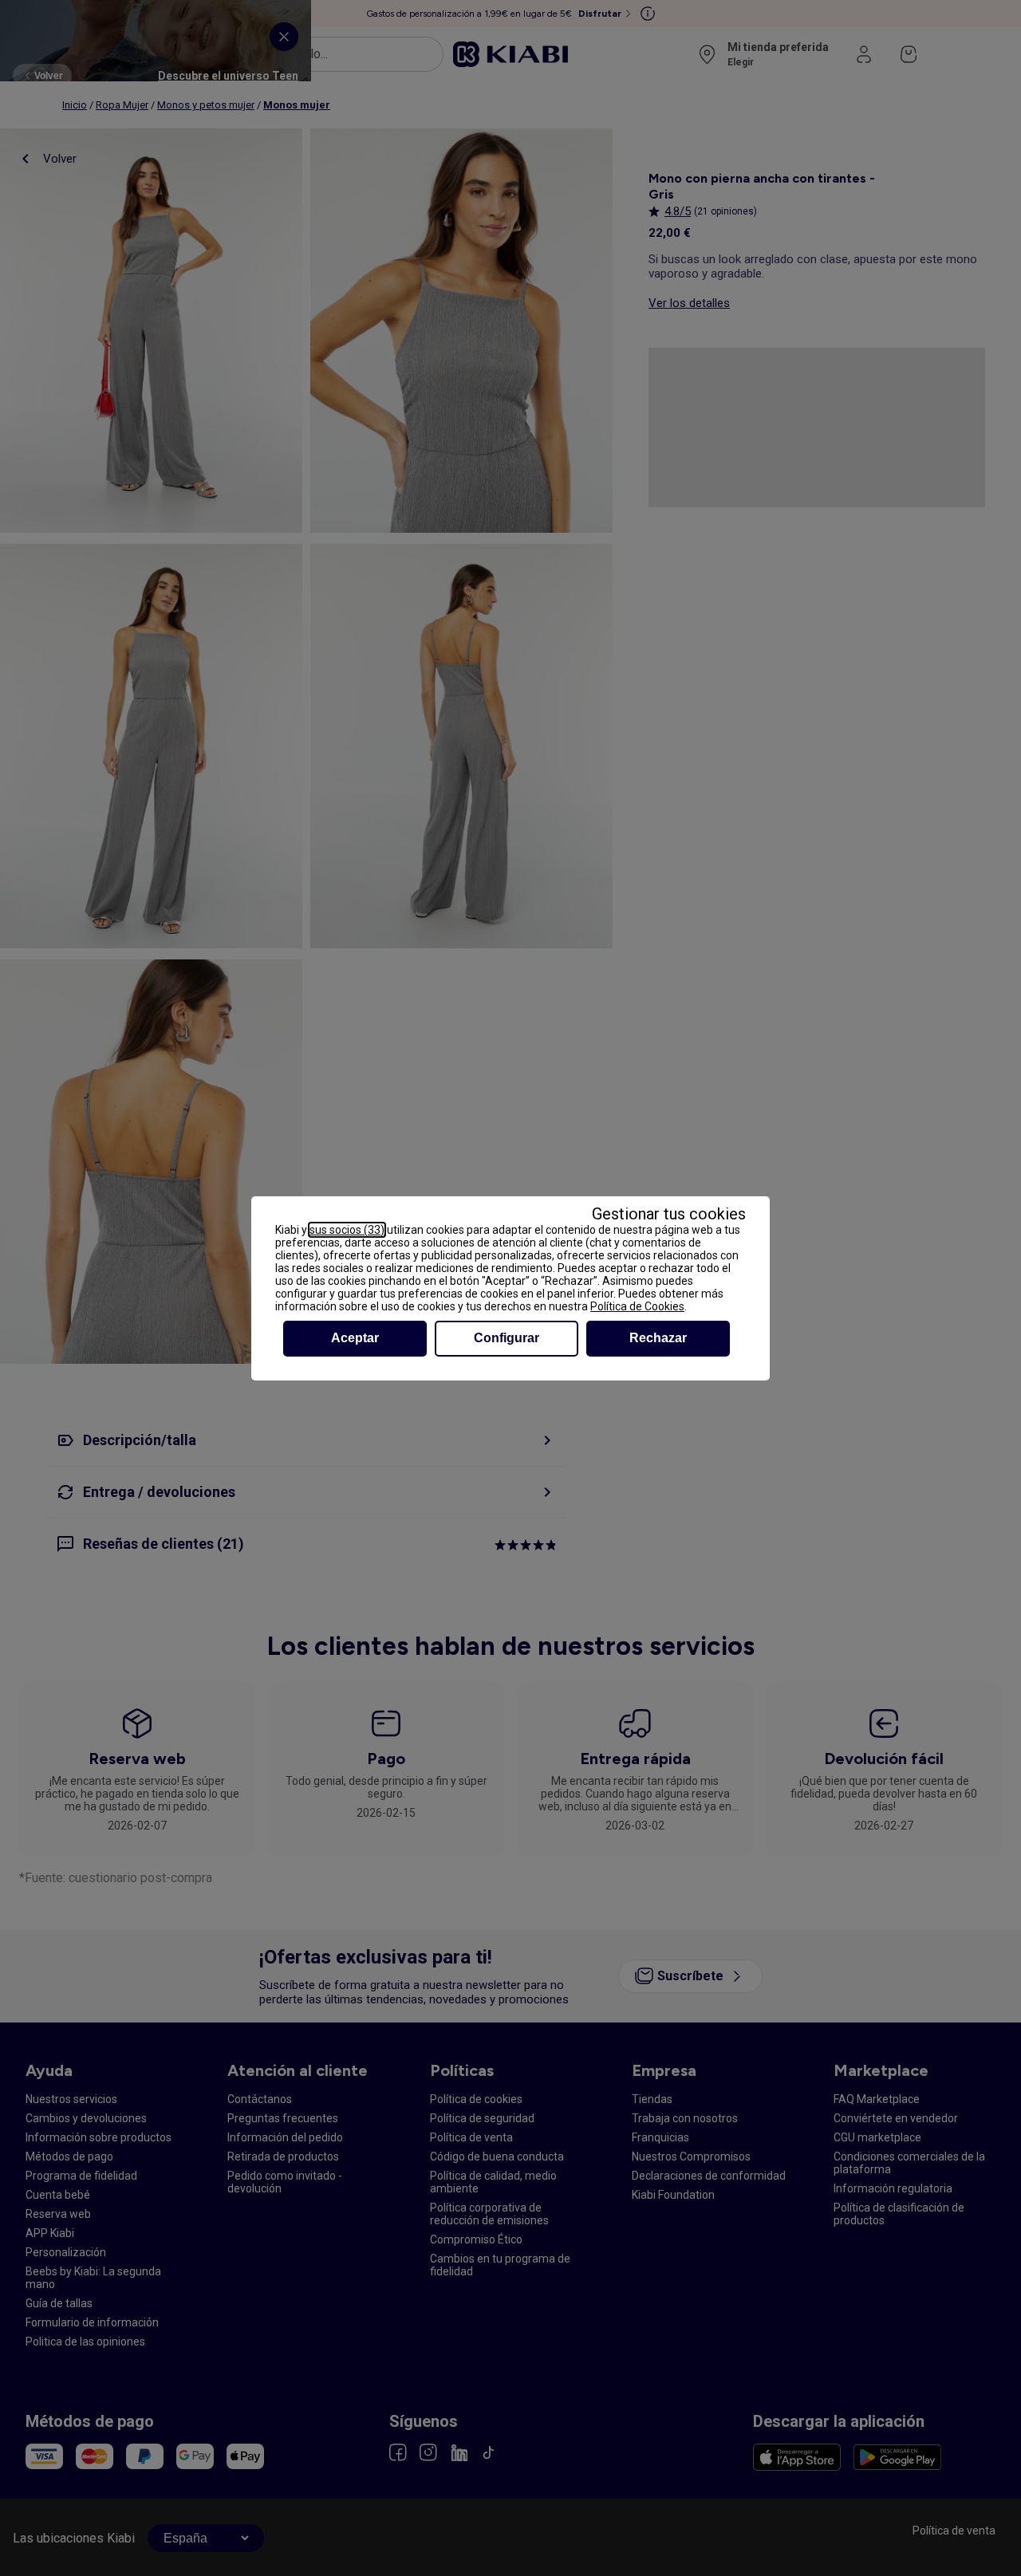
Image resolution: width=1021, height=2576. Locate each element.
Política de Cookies (637, 1306)
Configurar (507, 1338)
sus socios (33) (347, 1230)
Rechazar (658, 1338)
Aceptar (355, 1338)
